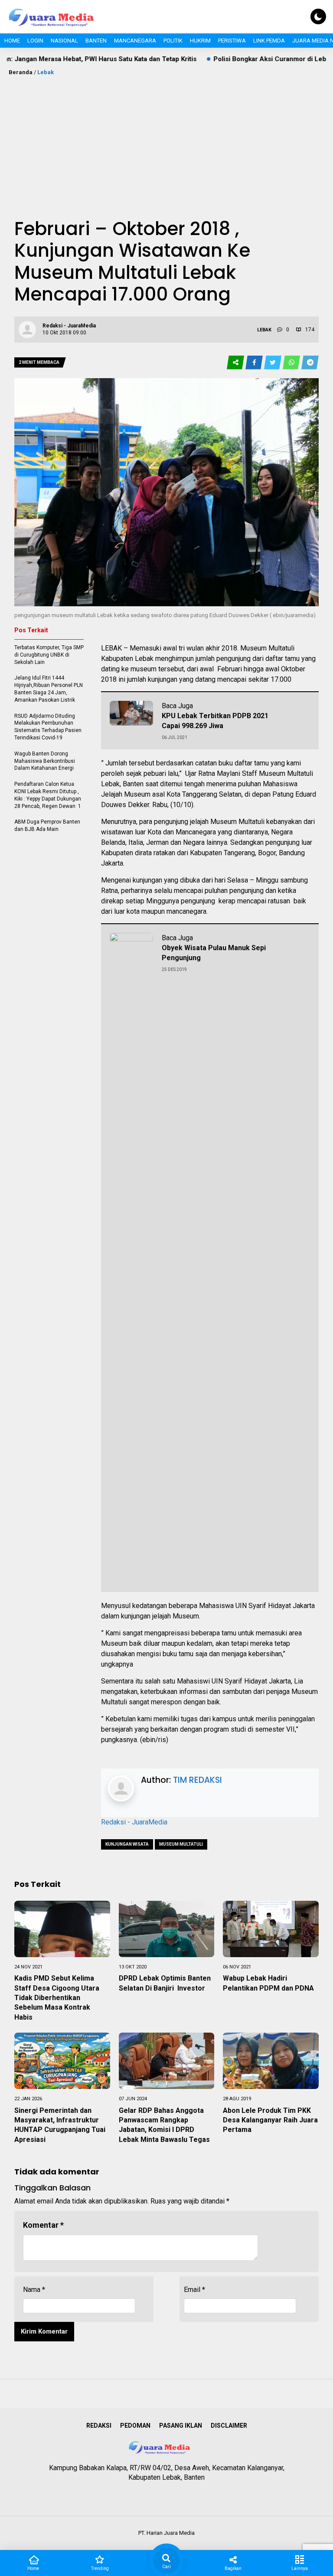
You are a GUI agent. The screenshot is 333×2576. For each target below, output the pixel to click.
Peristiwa (232, 41)
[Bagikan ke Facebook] (255, 363)
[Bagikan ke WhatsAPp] (292, 363)
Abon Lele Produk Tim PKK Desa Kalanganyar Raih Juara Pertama (270, 2120)
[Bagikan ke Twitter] (273, 363)
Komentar (43, 2225)
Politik (173, 41)
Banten (96, 41)
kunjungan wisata (127, 1844)
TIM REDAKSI (198, 1780)
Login (35, 41)
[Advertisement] (166, 142)
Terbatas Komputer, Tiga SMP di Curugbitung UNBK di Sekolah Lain (49, 655)
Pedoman (135, 2426)
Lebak (46, 72)
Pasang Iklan (181, 2426)
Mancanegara (135, 41)
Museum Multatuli (181, 1844)
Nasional (64, 41)
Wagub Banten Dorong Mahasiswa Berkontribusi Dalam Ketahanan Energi (45, 761)
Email (194, 2290)
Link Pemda (269, 41)
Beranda (21, 72)
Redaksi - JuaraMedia (134, 1822)
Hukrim (200, 41)
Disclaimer (229, 2426)
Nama (34, 2290)
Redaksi (99, 2426)
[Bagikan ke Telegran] (310, 363)
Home (12, 41)
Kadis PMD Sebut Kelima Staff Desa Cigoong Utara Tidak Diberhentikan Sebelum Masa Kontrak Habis (57, 1998)
